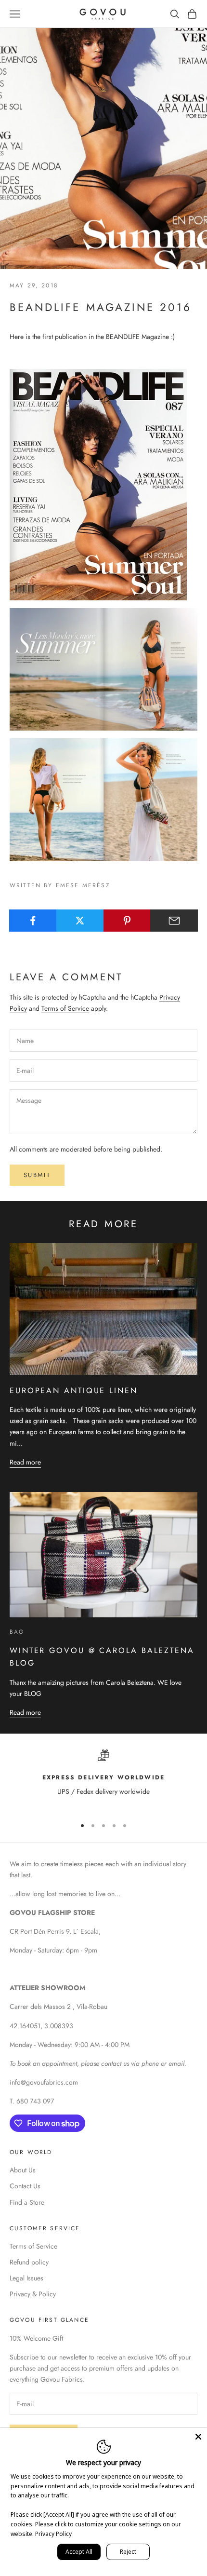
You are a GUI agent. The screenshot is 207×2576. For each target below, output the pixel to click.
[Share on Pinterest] (127, 921)
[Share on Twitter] (80, 921)
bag (17, 1632)
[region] (103, 1779)
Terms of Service (65, 1008)
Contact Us (25, 2186)
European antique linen (74, 1390)
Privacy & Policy (33, 2294)
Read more (25, 1462)
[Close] (198, 2437)
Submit (37, 1175)
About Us (23, 2170)
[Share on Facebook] (33, 921)
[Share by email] (174, 921)
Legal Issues (26, 2278)
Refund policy (29, 2262)
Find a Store (27, 2202)
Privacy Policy (53, 2534)
